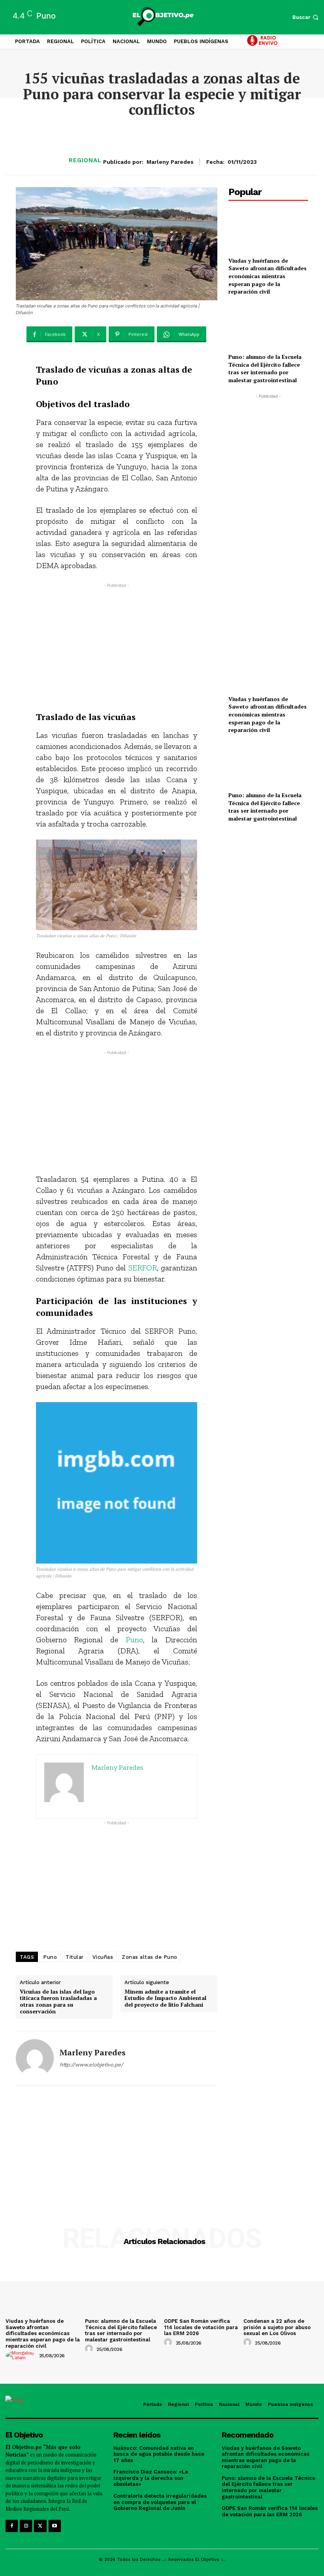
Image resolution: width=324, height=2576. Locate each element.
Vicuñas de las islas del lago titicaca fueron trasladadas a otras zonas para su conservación (58, 2002)
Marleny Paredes (170, 162)
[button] (306, 17)
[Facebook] (12, 2526)
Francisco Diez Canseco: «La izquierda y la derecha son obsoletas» (151, 2478)
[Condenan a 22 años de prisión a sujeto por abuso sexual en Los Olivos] (281, 2287)
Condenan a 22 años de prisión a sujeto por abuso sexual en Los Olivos (277, 2327)
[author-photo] (22, 2355)
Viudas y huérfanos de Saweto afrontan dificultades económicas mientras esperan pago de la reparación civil (267, 276)
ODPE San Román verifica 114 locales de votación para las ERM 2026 (201, 2327)
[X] (40, 2526)
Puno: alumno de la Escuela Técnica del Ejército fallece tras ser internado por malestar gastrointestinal (265, 368)
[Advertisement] (117, 645)
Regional (85, 160)
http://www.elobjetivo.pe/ (91, 2065)
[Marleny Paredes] (35, 2058)
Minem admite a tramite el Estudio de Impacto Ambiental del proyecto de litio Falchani (165, 1998)
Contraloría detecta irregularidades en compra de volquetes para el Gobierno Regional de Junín (160, 2502)
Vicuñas (103, 1957)
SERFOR (143, 1268)
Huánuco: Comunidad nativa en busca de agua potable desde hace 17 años (159, 2454)
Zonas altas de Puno (150, 1957)
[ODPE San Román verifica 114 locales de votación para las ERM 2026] (202, 2287)
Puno (134, 1640)
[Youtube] (55, 2526)
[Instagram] (26, 2526)
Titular (75, 1957)
